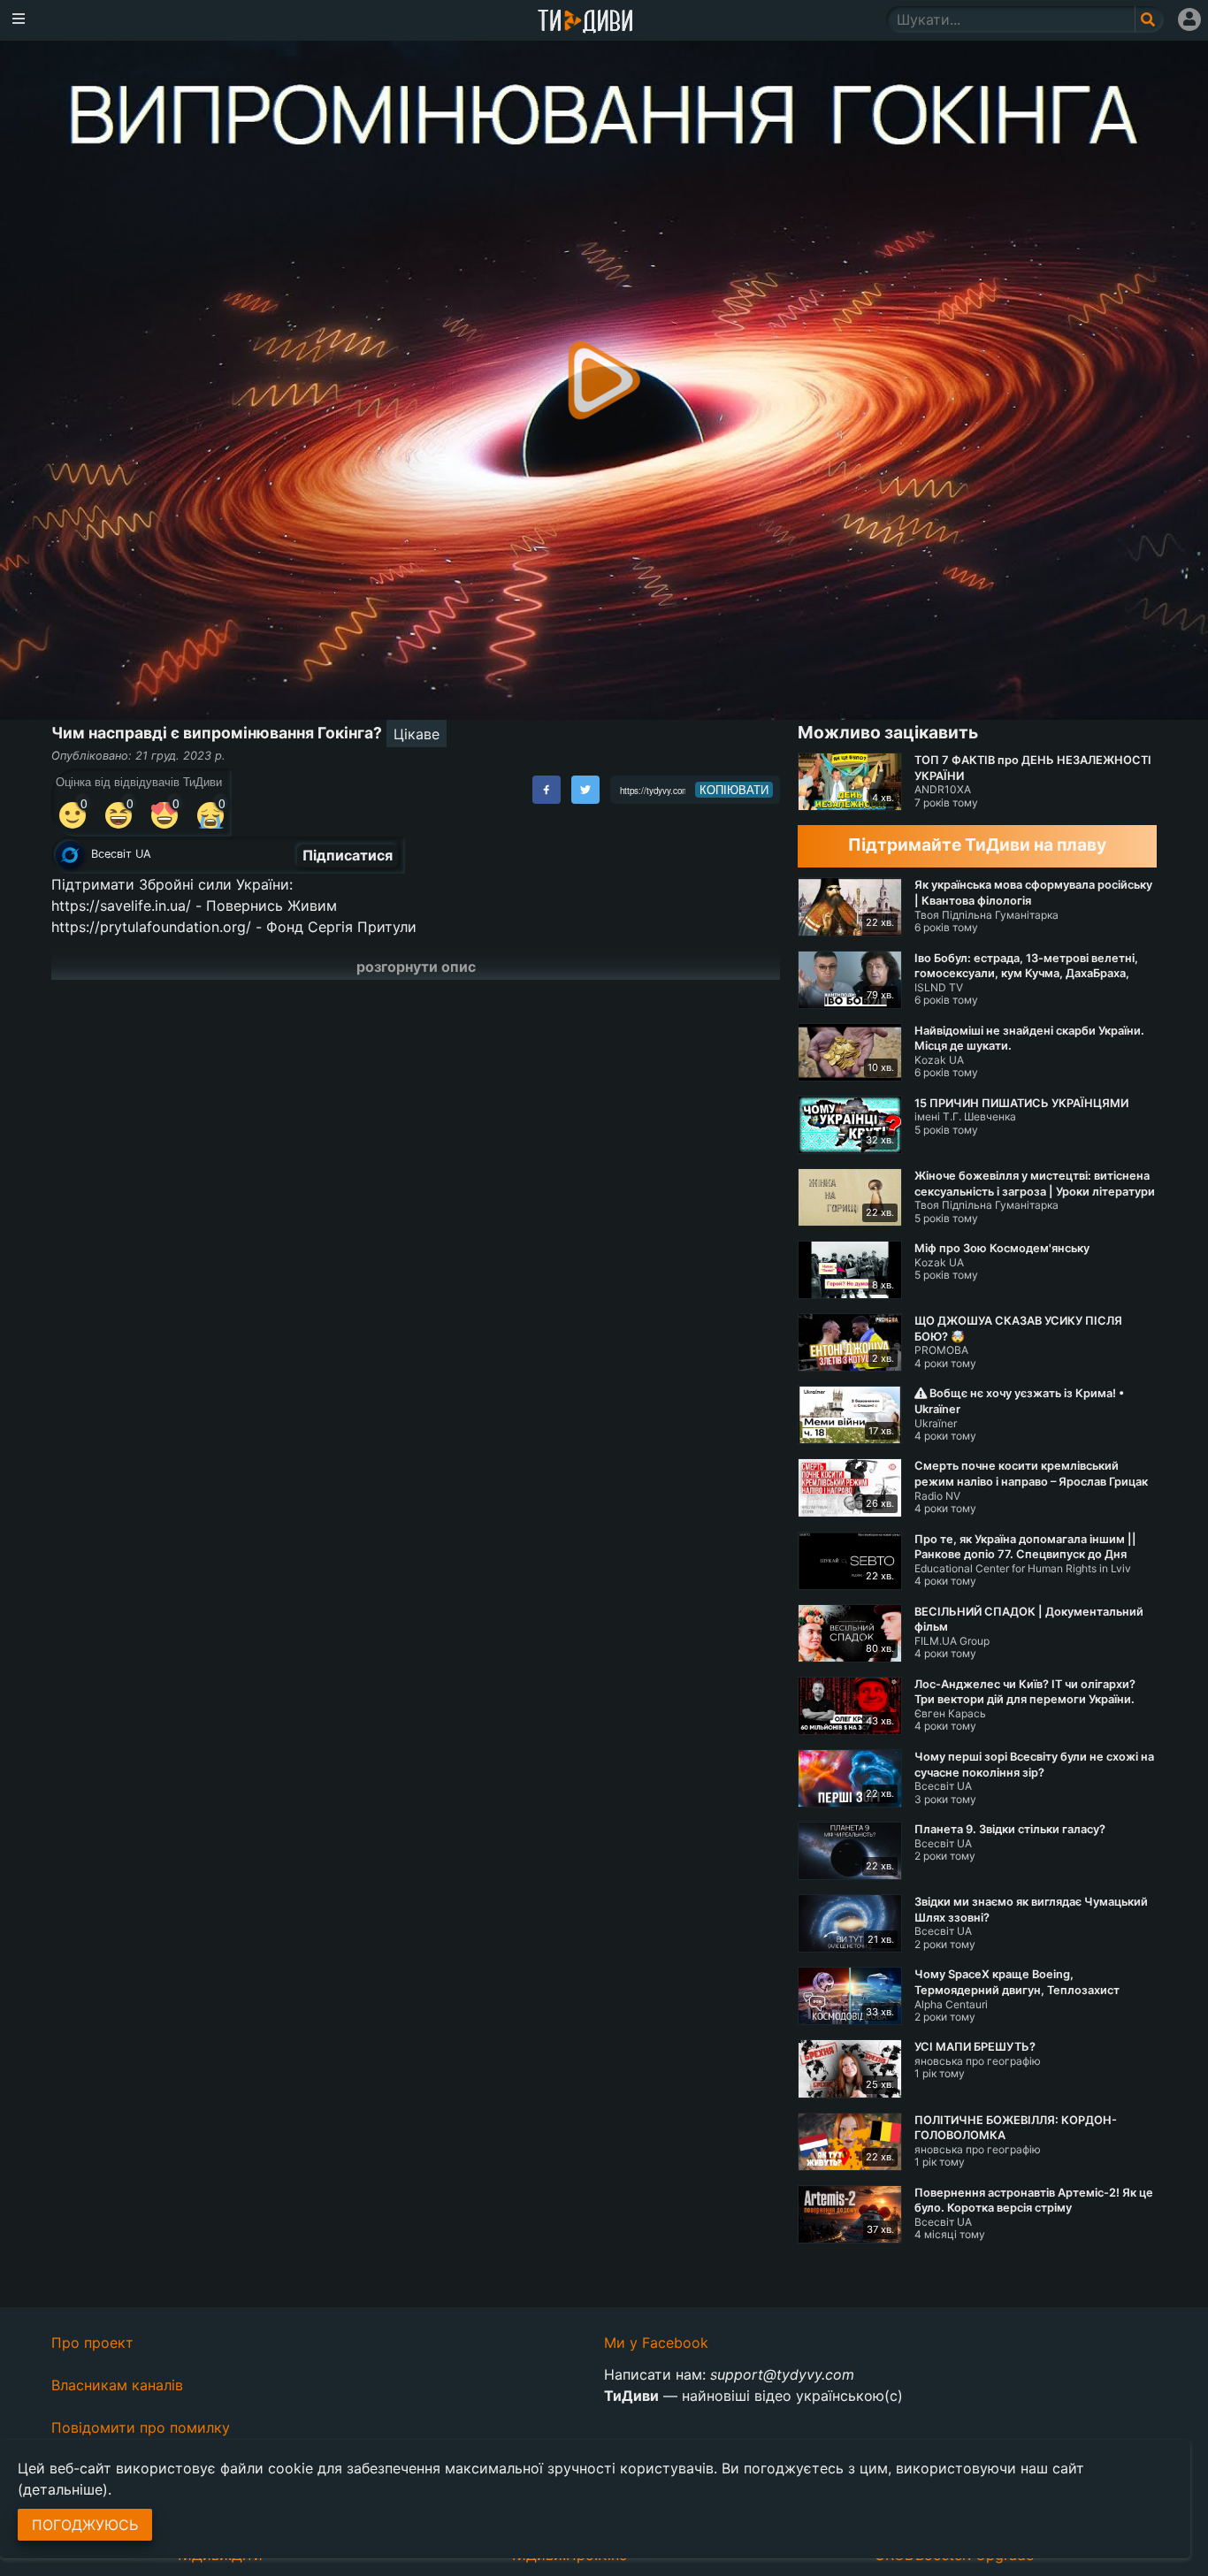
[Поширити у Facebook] (547, 790)
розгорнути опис (416, 967)
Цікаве (417, 734)
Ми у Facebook (656, 2343)
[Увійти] (1189, 19)
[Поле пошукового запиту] (1149, 19)
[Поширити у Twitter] (585, 790)
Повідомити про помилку (141, 2427)
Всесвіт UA (121, 854)
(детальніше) (63, 2489)
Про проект (92, 2343)
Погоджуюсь (85, 2525)
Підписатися (348, 855)
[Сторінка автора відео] (70, 855)
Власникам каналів (117, 2385)
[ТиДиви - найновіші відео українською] (585, 23)
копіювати (734, 790)
